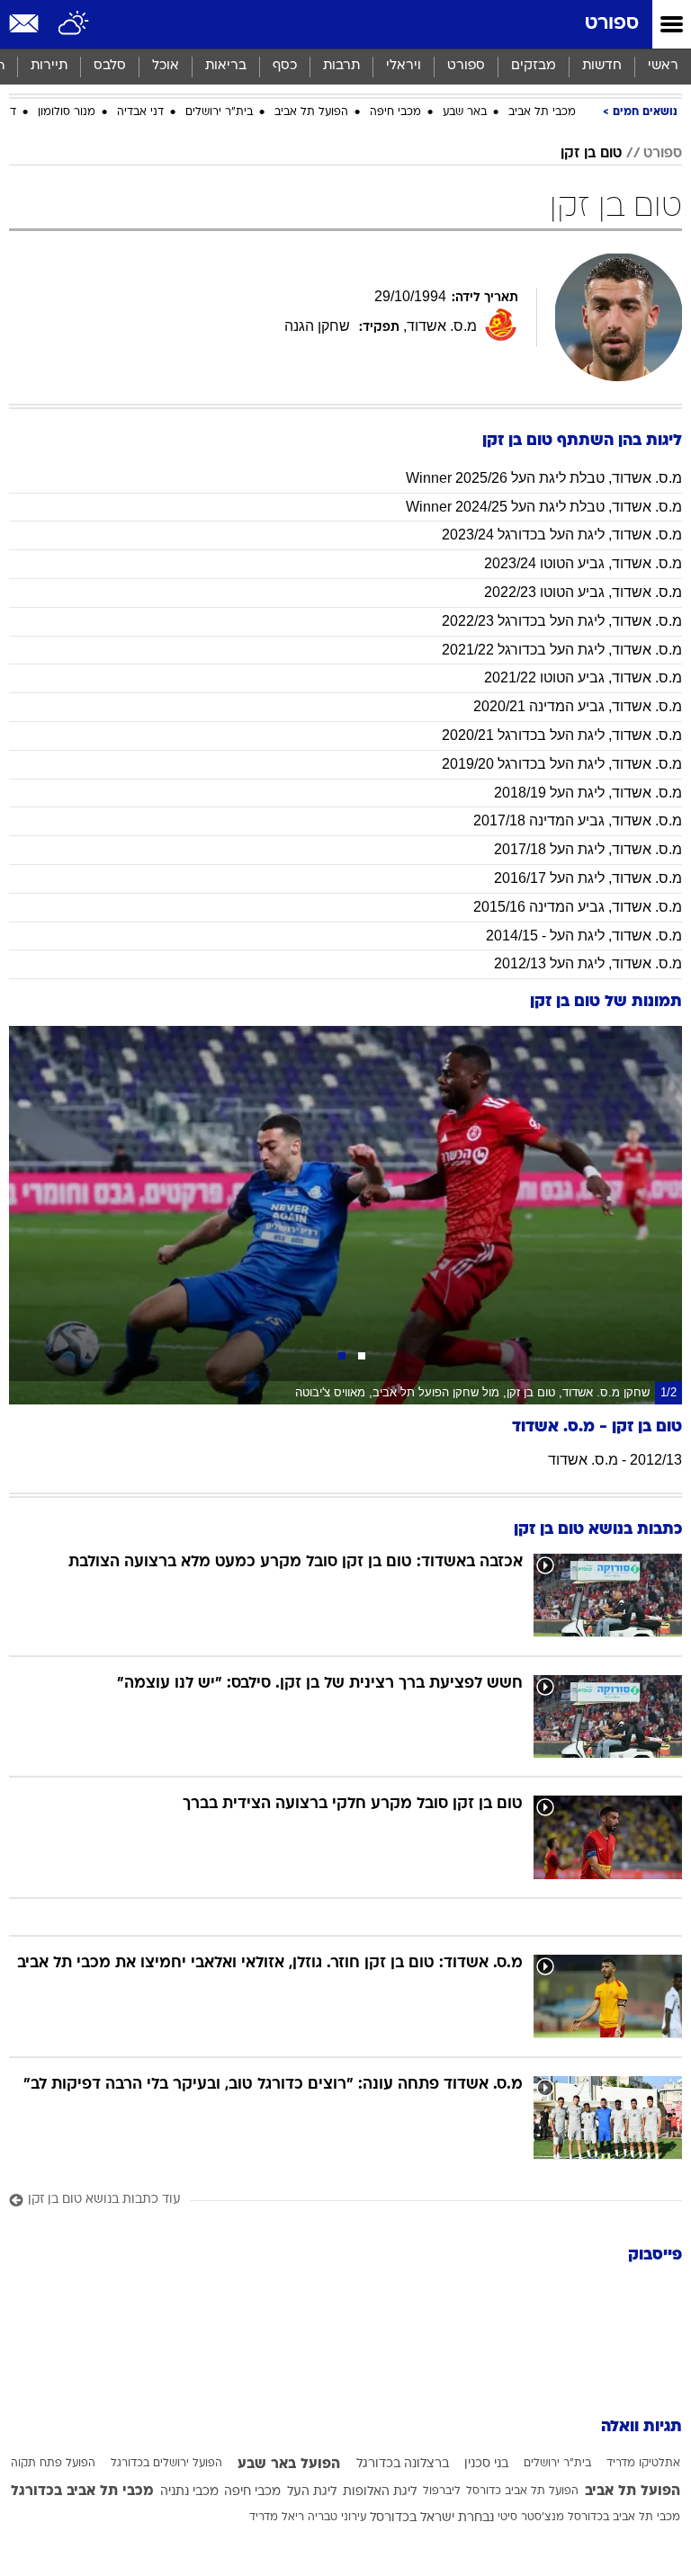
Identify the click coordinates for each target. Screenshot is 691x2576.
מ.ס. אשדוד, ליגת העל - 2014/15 (584, 936)
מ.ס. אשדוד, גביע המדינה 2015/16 (578, 907)
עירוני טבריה (337, 2518)
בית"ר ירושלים (219, 112)
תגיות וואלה (642, 2427)
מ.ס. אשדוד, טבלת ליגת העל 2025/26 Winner (544, 478)
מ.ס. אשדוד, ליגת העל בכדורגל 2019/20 (562, 764)
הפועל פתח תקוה (53, 2464)
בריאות (226, 66)
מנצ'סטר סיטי (531, 2518)
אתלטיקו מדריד (643, 2464)
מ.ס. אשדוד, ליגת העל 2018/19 (588, 793)
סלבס (110, 66)
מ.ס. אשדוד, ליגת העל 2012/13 (588, 963)
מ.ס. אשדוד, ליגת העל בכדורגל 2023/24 (562, 535)
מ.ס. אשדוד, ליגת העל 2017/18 (588, 849)
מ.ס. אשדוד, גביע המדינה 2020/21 (578, 706)
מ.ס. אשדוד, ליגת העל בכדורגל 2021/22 (562, 650)
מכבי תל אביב (542, 112)
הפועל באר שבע (289, 2465)
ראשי (663, 66)
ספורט (612, 24)
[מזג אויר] (74, 24)
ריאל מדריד (277, 2518)
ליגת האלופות (380, 2492)
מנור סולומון (67, 112)
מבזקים (534, 66)
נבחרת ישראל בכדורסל (432, 2518)
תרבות (341, 66)
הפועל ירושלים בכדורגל (166, 2464)
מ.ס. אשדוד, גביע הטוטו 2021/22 (583, 677)
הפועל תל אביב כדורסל (522, 2491)
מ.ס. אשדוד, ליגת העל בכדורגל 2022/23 (562, 621)
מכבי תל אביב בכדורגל (82, 2491)
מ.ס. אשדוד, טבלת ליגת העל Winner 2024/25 (544, 507)
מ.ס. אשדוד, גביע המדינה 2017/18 (578, 820)
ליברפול (442, 2491)
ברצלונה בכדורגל (403, 2464)
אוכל (166, 66)
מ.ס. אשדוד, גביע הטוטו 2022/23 (583, 592)
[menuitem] (601, 67)
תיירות (49, 66)
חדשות (602, 66)
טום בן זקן (591, 154)
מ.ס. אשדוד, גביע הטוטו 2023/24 (583, 563)
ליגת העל (312, 2492)
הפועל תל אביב (311, 112)
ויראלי (404, 66)
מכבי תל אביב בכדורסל (624, 2518)
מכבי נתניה (189, 2492)
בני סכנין (486, 2464)
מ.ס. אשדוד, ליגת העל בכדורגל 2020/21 (562, 735)
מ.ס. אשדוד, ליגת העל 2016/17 (588, 878)
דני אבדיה (140, 112)
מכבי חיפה (395, 112)
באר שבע (465, 112)
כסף (285, 66)
